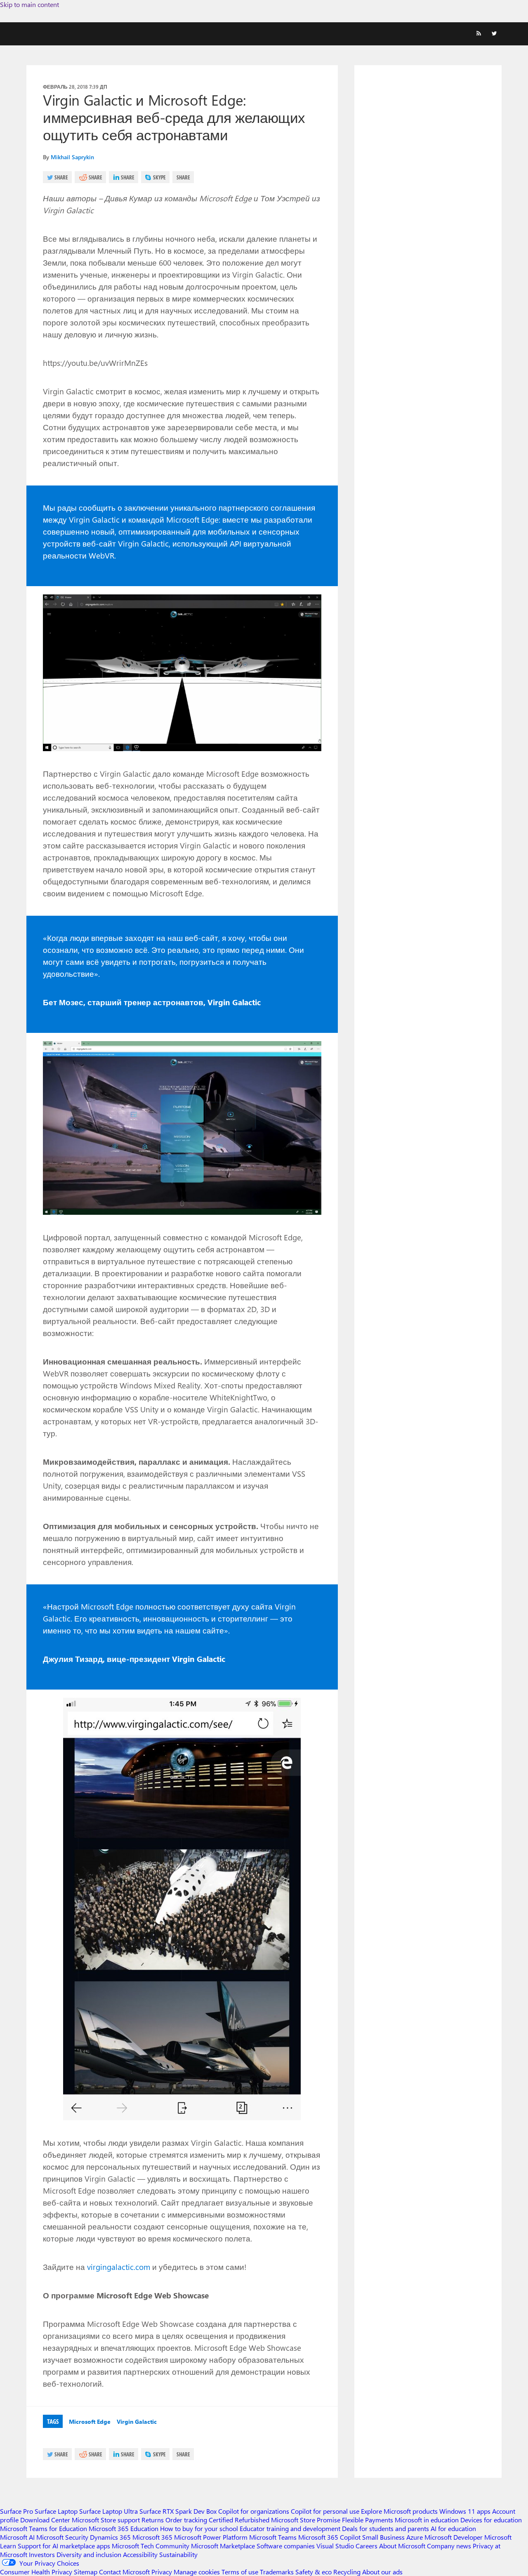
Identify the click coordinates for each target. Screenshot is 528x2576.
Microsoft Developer (454, 2537)
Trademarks (277, 2572)
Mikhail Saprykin (72, 157)
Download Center (45, 2520)
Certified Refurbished (239, 2520)
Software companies (286, 2546)
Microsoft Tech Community (151, 2546)
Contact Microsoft (124, 2572)
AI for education (453, 2528)
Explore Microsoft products (399, 2511)
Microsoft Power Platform (211, 2537)
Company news (449, 2546)
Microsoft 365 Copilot (329, 2537)
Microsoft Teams (273, 2537)
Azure (415, 2537)
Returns (153, 2520)
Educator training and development (290, 2528)
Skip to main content (29, 4)
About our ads (382, 2572)
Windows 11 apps (465, 2511)
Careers (367, 2546)
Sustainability (178, 2554)
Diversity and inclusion (89, 2554)
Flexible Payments (368, 2520)
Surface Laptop (56, 2511)
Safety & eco (313, 2572)
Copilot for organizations (254, 2511)
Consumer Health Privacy (36, 2572)
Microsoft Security (62, 2537)
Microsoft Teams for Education (44, 2528)
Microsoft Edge (90, 2422)
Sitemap (86, 2572)
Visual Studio (335, 2546)
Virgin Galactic (137, 2422)
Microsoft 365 (152, 2537)
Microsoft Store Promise (306, 2520)
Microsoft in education (427, 2520)
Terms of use (240, 2572)
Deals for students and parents (385, 2528)
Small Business (383, 2537)
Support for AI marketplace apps (64, 2546)
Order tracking (186, 2520)
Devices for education (491, 2520)
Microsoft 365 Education (124, 2528)
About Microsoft (402, 2546)
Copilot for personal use (325, 2511)
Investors (42, 2554)
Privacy (163, 2572)
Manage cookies (197, 2572)
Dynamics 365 (110, 2537)
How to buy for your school (199, 2528)
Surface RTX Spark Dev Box (178, 2511)
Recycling (347, 2572)
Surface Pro (16, 2511)
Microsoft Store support (106, 2520)
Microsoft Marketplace (223, 2546)
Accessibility (140, 2554)
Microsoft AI (17, 2537)
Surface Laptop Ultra (108, 2511)
